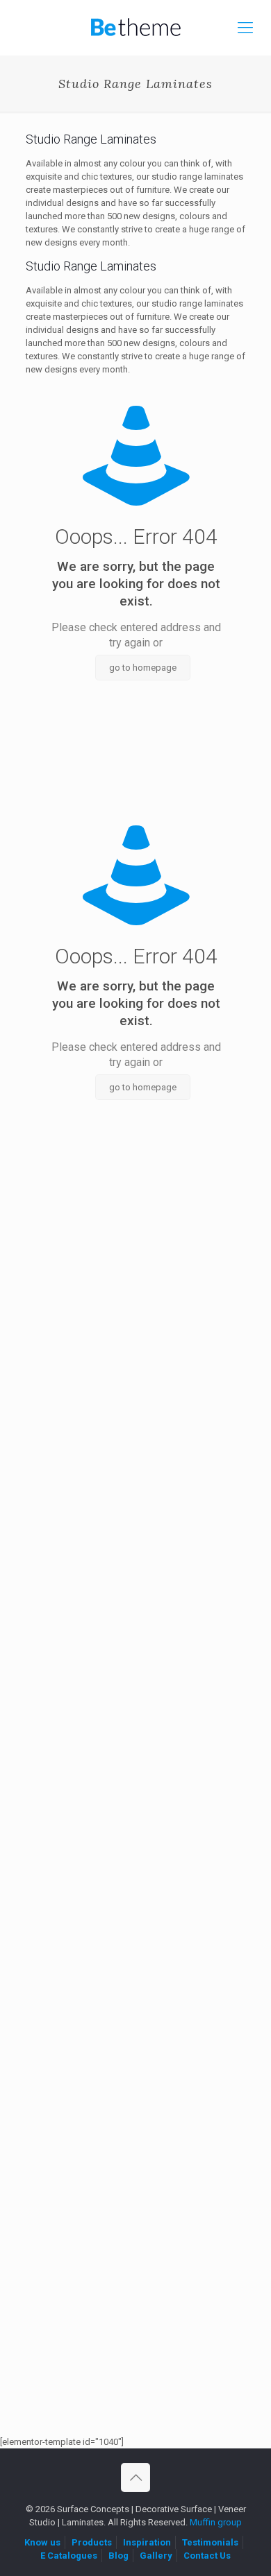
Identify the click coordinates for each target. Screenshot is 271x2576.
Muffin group (216, 2522)
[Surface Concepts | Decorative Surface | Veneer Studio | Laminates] (135, 28)
